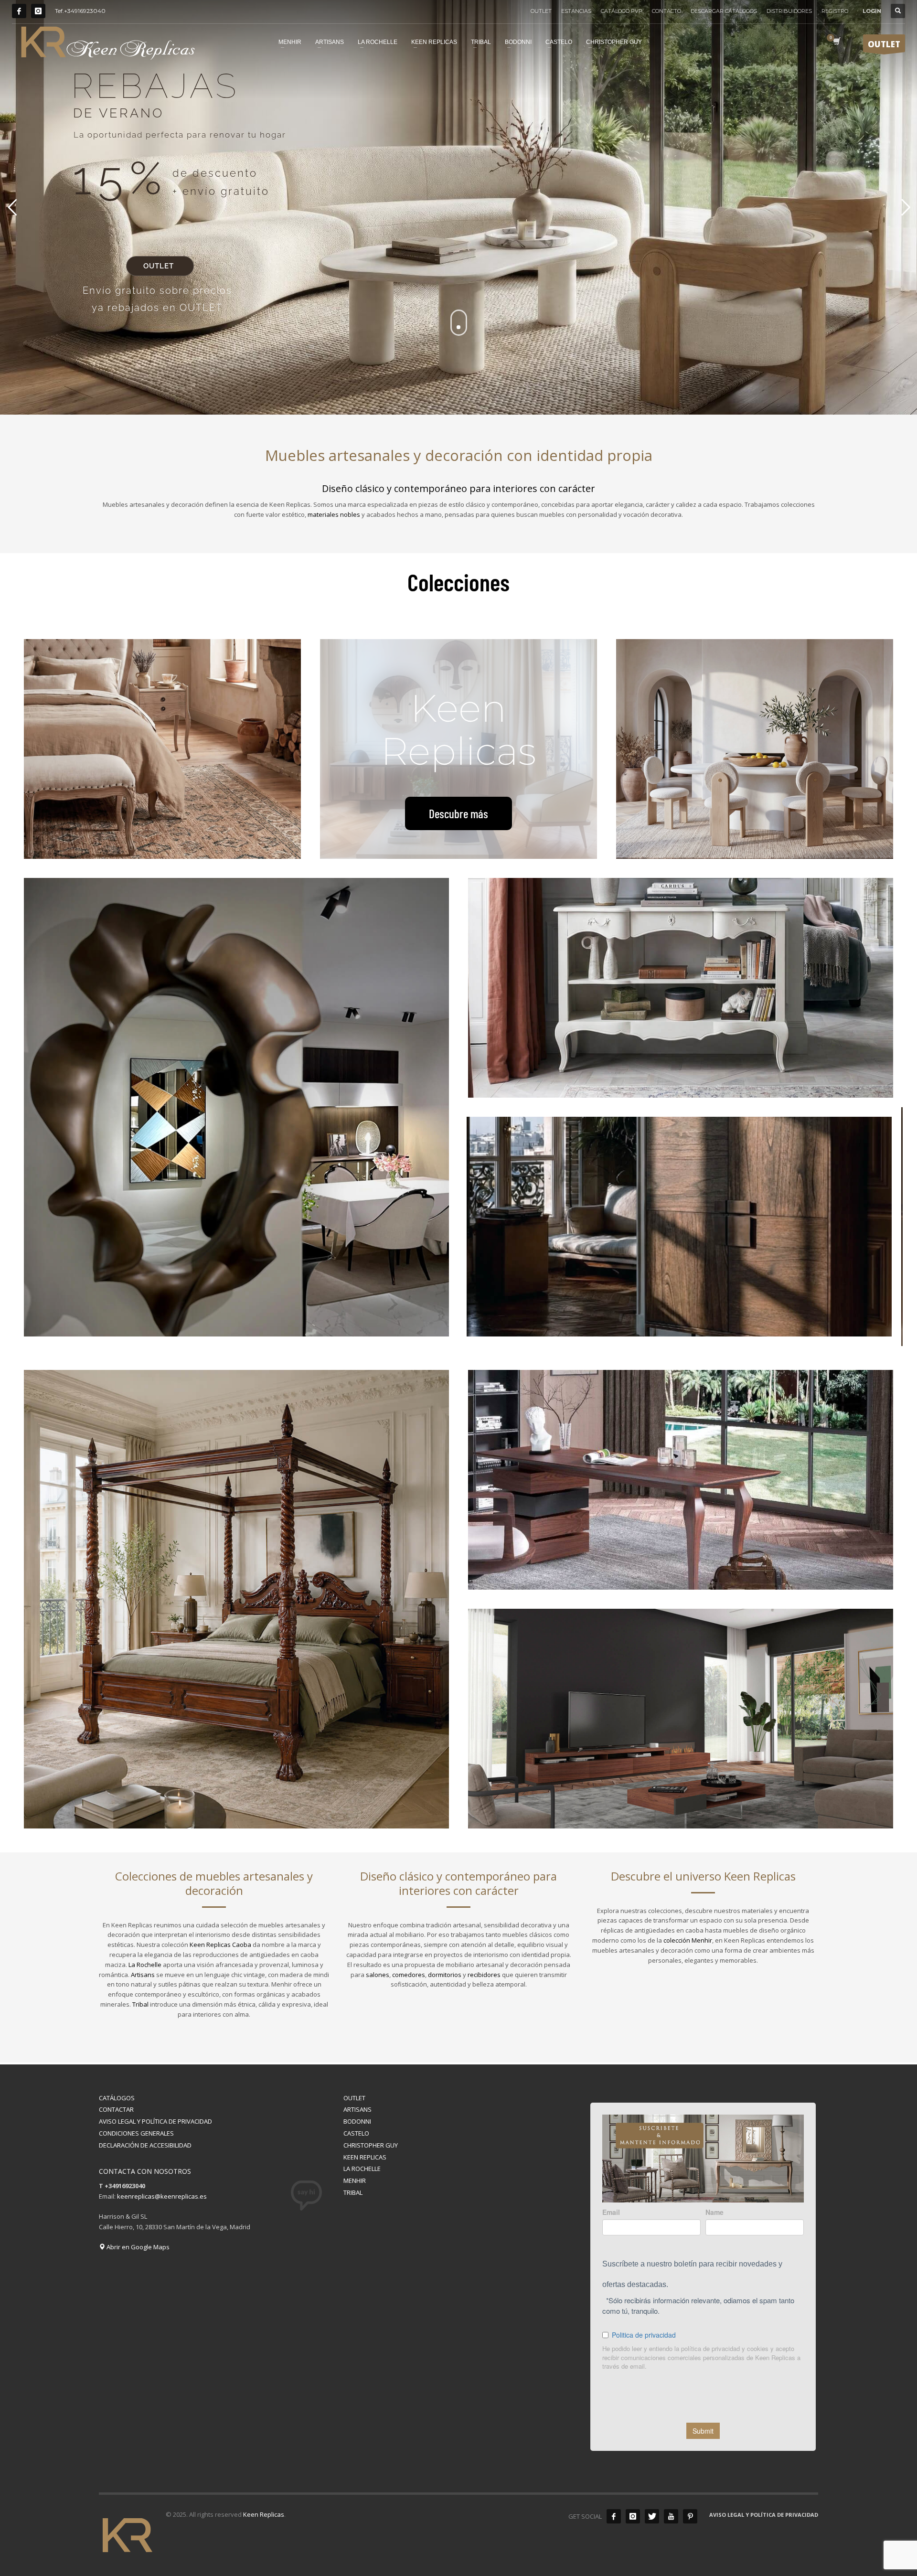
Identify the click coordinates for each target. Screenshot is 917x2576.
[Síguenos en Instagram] (38, 11)
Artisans (143, 1975)
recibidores (484, 1975)
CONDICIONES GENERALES (136, 2133)
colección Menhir (688, 1940)
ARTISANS (357, 2109)
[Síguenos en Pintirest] (690, 2516)
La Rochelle (145, 1965)
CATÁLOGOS (117, 2098)
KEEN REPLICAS (365, 2157)
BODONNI (357, 2121)
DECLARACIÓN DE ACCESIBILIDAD (145, 2145)
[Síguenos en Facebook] (19, 11)
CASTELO (356, 2133)
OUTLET (541, 11)
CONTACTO (666, 11)
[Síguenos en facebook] (614, 2516)
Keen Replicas (264, 2514)
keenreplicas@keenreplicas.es (162, 2196)
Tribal (140, 2004)
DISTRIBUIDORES (789, 11)
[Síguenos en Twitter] (652, 2516)
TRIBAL (353, 2192)
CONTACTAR (116, 2109)
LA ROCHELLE (362, 2169)
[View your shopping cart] (836, 42)
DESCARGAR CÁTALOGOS (724, 11)
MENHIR (355, 2181)
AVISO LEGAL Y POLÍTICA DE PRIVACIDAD (155, 2121)
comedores (409, 1975)
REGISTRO (835, 11)
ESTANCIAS (576, 11)
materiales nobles (334, 514)
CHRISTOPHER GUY (371, 2145)
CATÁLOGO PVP (622, 11)
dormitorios (445, 1975)
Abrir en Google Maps (137, 2247)
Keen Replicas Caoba (220, 1945)
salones (378, 1975)
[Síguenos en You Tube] (671, 2516)
